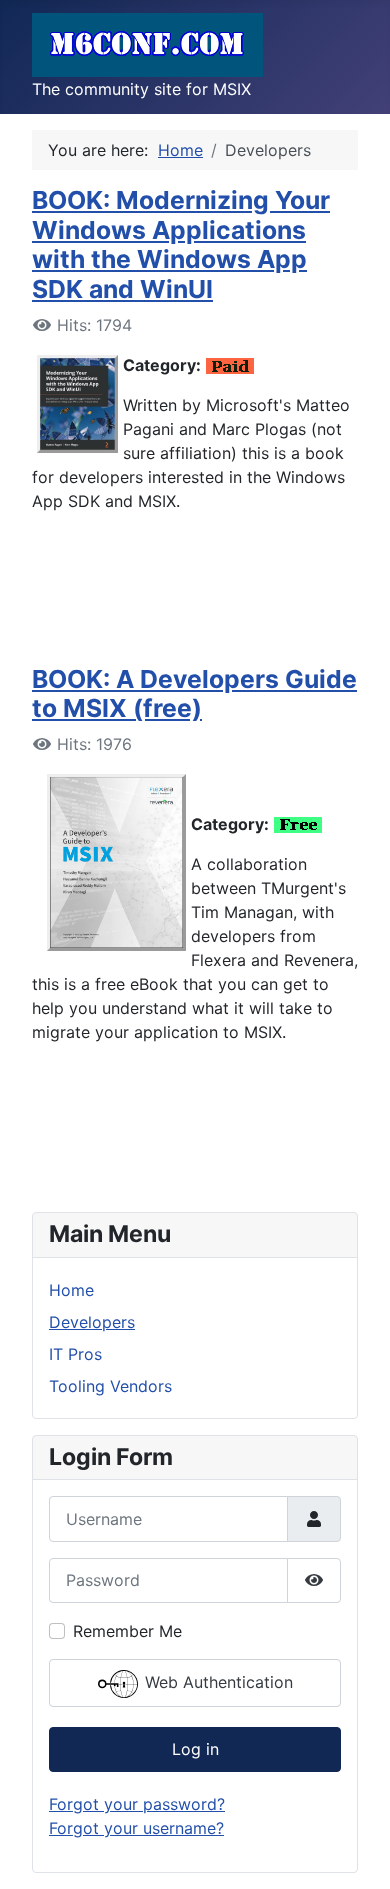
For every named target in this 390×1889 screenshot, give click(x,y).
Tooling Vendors (110, 1386)
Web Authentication (216, 1682)
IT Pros (75, 1354)
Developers (92, 1322)
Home (71, 1290)
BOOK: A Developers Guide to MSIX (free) (194, 694)
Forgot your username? (136, 1828)
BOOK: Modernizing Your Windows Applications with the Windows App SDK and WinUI (181, 244)
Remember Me (127, 1631)
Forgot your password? (137, 1804)
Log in (195, 1749)
